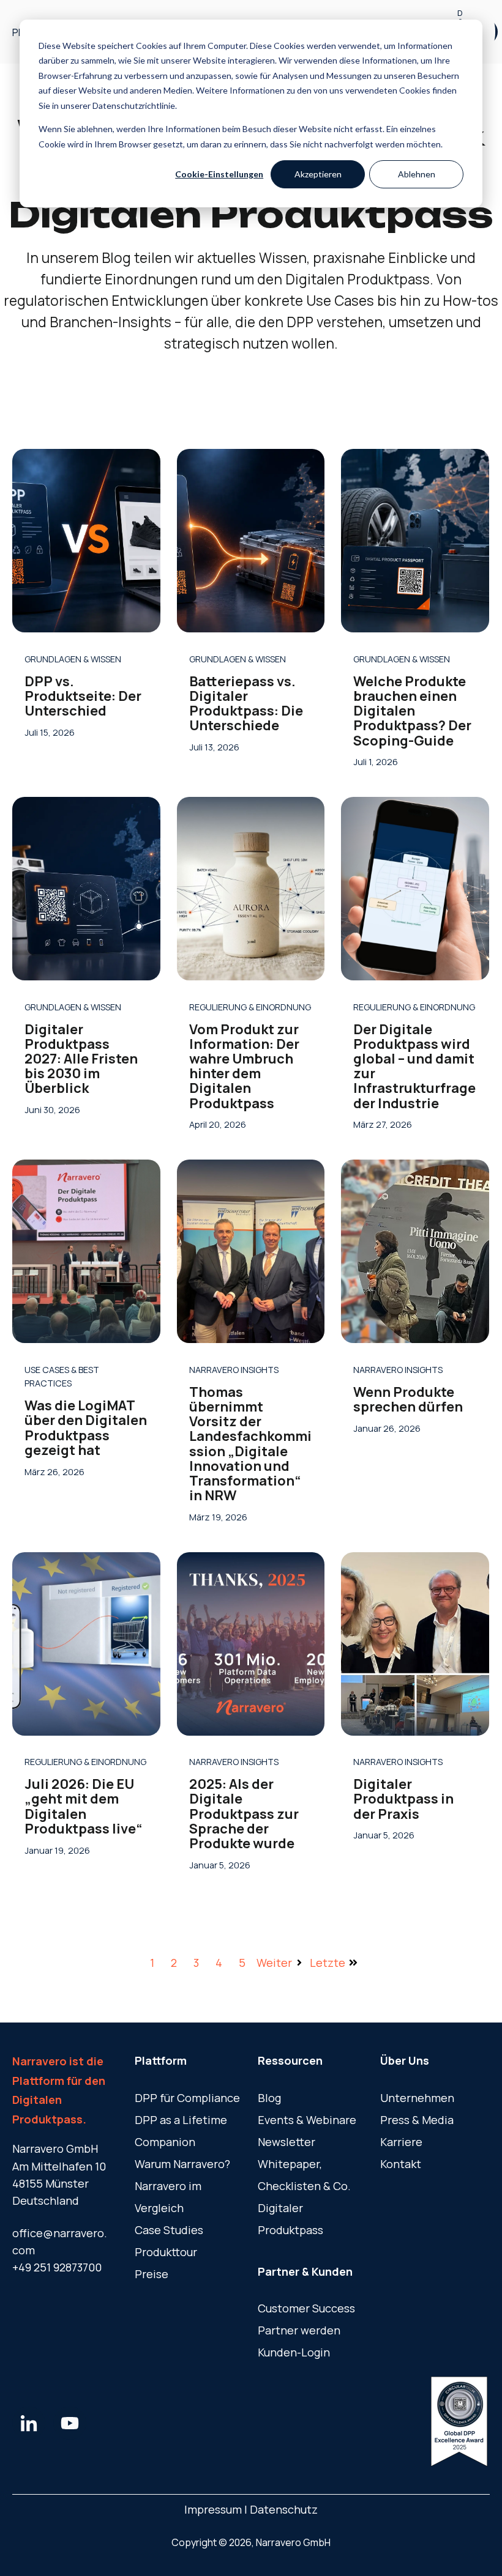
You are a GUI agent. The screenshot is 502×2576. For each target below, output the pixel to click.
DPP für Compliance (187, 2098)
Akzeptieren (318, 174)
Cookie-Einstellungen (219, 174)
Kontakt (401, 2164)
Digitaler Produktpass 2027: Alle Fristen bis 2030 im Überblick (81, 1059)
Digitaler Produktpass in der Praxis (403, 1799)
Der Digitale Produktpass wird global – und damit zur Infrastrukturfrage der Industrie (414, 1066)
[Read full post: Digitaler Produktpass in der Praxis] (415, 1644)
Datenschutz (284, 2509)
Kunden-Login (294, 2352)
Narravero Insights (234, 1370)
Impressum (214, 2509)
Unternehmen (417, 2098)
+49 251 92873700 (57, 2267)
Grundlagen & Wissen (73, 659)
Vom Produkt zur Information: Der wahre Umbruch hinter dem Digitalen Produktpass (244, 1066)
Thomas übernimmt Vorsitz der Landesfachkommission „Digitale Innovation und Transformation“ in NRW (250, 1444)
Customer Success (306, 2308)
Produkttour (166, 2252)
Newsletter (287, 2142)
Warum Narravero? (182, 2164)
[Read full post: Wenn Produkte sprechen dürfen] (415, 1251)
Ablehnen (417, 174)
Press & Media (417, 2120)
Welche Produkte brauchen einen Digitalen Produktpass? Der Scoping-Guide (412, 711)
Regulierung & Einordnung (250, 1007)
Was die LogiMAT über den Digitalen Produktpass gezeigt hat (86, 1428)
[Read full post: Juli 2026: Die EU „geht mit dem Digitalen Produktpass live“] (86, 1644)
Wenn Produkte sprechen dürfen (408, 1399)
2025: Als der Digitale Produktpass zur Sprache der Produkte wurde (244, 1814)
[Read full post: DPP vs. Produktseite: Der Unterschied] (86, 541)
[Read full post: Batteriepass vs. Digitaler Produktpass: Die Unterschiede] (251, 541)
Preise (152, 2274)
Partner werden (299, 2330)
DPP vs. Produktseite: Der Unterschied (83, 696)
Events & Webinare (307, 2120)
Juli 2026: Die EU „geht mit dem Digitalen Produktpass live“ (84, 1806)
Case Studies (169, 2230)
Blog (269, 2098)
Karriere (401, 2142)
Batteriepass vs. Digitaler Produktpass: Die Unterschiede (246, 704)
